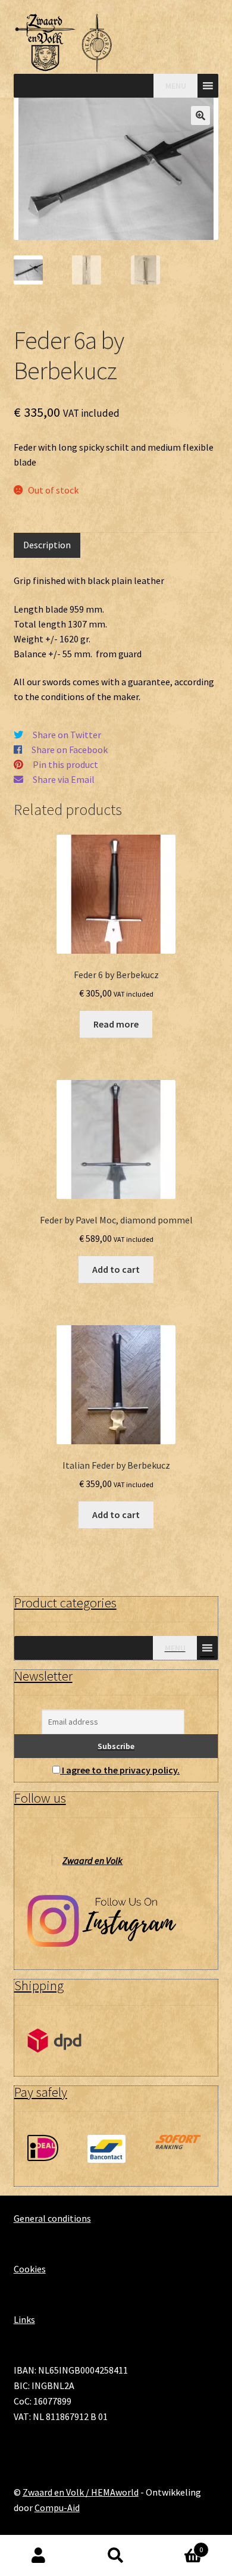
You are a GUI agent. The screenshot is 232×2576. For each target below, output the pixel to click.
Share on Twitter (67, 735)
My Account (39, 2556)
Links (24, 2319)
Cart (179, 2545)
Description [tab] (47, 545)
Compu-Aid (57, 2508)
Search (116, 2556)
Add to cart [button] (116, 1269)
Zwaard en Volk (93, 1860)
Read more (116, 1024)
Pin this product (65, 764)
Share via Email (64, 779)
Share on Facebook (70, 750)
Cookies (30, 2269)
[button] (200, 115)
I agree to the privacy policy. (121, 1770)
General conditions (52, 2218)
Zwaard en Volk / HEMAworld (81, 2492)
